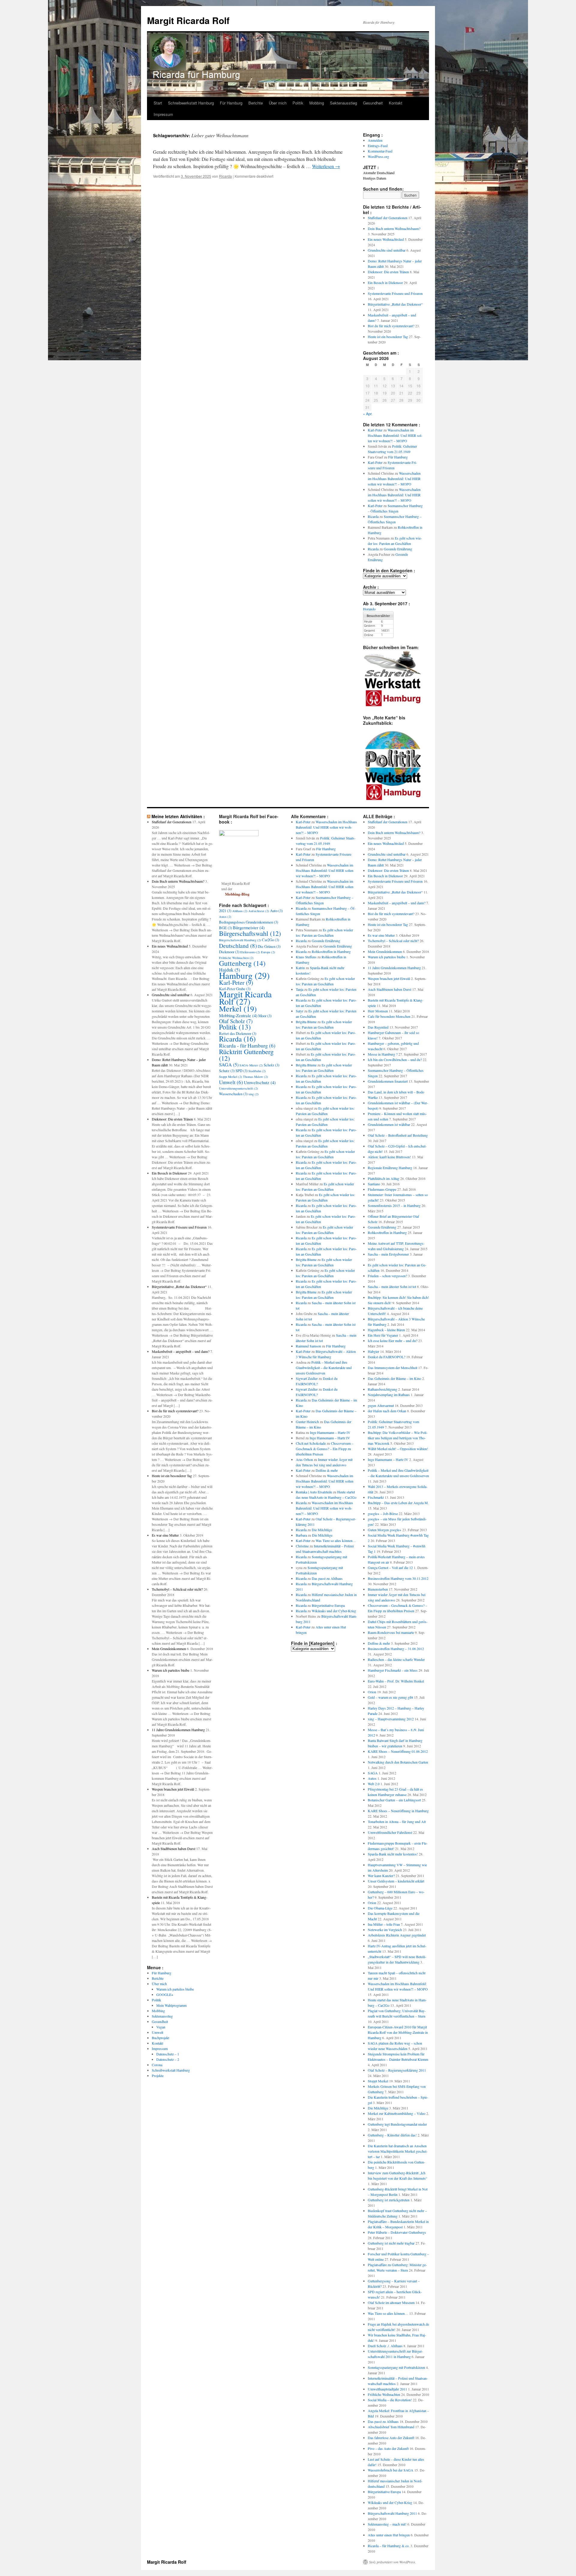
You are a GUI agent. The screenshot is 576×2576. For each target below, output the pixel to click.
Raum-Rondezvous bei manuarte (391, 1632)
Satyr (300, 1011)
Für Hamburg (231, 103)
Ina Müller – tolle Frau (384, 1924)
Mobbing (317, 103)
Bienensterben (378, 1589)
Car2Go (270, 940)
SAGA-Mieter (251, 1065)
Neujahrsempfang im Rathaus (389, 1395)
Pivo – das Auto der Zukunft (388, 2448)
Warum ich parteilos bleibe (171, 1670)
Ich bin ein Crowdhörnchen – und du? (395, 1060)
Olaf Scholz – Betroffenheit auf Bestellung (398, 1135)
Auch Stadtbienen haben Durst (174, 1849)
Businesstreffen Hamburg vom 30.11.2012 (398, 1578)
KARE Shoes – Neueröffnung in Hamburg (398, 1811)
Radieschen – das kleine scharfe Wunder (396, 1659)
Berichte (256, 103)
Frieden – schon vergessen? (387, 1276)
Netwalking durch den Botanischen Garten (398, 1762)
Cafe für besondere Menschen (389, 1016)
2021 (225, 911)
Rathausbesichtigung (382, 1389)
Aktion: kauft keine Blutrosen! (389, 1157)
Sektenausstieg (343, 103)
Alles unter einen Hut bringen (389, 2535)
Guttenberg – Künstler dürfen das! (392, 2135)
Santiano (374, 1184)
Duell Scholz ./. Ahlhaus (385, 2346)
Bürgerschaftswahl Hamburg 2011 (392, 2513)
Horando (369, 609)
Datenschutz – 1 (168, 2054)
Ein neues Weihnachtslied (386, 239)
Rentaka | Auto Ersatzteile (314, 1492)
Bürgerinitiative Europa (328, 1605)
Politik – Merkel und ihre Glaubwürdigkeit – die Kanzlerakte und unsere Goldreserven (324, 1368)
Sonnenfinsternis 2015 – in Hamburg (394, 1205)
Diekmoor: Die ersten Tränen (388, 272)
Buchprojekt (160, 2038)
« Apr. (368, 414)
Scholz (271, 1065)
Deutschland (238, 945)
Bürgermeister (249, 927)
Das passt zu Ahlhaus (327, 1578)
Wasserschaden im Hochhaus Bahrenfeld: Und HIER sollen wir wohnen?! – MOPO (395, 435)
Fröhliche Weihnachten (236, 958)
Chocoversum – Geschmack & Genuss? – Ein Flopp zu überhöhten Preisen (325, 1449)
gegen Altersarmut (381, 1405)
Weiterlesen (326, 166)
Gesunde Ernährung (398, 549)
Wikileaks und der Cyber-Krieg (334, 1611)
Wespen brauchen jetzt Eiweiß (173, 1789)
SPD (241, 1071)
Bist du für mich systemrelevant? (391, 326)
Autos (225, 917)
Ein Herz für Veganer (383, 1335)
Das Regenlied (378, 1027)
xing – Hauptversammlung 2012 (391, 1719)
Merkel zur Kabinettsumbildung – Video (397, 2113)
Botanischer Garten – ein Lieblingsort (394, 1800)
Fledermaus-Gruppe (382, 1189)
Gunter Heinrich (307, 1422)
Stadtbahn (257, 1071)
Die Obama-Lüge (380, 1908)
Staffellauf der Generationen (388, 218)
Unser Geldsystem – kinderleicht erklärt (396, 1881)
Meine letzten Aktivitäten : (178, 816)
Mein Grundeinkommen (169, 1649)
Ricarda (225, 176)
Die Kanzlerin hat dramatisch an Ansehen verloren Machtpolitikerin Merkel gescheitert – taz (398, 2151)
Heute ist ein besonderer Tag (388, 337)
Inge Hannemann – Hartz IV (330, 1432)
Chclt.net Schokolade (311, 1443)
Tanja (300, 989)
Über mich (278, 103)
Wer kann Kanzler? (381, 1876)
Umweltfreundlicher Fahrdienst (390, 1832)
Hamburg (244, 975)
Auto (276, 911)
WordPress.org (378, 156)
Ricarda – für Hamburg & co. (389, 2546)
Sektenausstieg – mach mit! (387, 2524)
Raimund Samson (308, 1346)
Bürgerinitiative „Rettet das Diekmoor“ (395, 304)
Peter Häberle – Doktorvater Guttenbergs (397, 2232)
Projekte (158, 2076)
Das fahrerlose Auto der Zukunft (391, 2438)
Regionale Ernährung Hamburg (390, 1168)
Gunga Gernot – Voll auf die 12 (390, 1568)
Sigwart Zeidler (307, 1378)
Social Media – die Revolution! (390, 2400)
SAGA (229, 1065)
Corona (157, 2065)
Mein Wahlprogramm (171, 2005)
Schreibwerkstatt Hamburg (191, 103)
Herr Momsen (378, 1011)
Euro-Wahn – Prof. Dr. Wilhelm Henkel (396, 1681)
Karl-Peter (375, 430)
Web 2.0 (374, 1784)
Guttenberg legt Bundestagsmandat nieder (397, 2124)
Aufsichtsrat (259, 911)
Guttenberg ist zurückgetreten (389, 2200)
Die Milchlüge (322, 1530)
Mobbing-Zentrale (238, 1015)
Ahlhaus (240, 911)
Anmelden (375, 140)
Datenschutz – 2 (168, 2059)
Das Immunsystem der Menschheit (393, 1368)
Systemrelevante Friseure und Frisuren (395, 293)
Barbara (301, 1535)
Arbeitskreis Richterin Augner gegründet (397, 1935)
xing (253, 1094)
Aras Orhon (304, 1459)
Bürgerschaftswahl (250, 933)
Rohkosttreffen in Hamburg (331, 951)
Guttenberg (242, 963)
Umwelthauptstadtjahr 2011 (387, 2389)
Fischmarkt (376, 1497)
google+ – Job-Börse (383, 1513)
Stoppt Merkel (231, 1077)
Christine (302, 1546)
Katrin (300, 968)
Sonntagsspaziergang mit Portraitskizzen (396, 2367)
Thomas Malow (255, 1077)
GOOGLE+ (165, 1994)
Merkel (238, 1008)
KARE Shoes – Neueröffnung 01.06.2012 (398, 1751)
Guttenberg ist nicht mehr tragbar (391, 2243)
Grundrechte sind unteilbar (387, 250)
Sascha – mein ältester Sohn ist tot (392, 1286)
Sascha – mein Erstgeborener (388, 1254)
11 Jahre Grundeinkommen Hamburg (178, 1730)
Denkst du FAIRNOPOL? (387, 1357)
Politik (298, 103)
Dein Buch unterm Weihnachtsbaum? (394, 228)
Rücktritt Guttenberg (246, 1055)
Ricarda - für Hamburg (247, 1045)
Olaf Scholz (236, 1021)
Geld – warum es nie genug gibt (390, 1697)
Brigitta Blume (306, 1022)
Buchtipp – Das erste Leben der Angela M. (398, 1503)
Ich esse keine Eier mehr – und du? (393, 1341)
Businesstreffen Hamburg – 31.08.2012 (396, 1649)
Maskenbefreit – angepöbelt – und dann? (181, 1351)
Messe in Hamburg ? (383, 1054)
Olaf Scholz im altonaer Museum (391, 2302)
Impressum (163, 114)
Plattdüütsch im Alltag (384, 1178)
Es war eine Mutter (165, 1535)
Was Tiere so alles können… (336, 1540)
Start (158, 103)
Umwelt (157, 2032)
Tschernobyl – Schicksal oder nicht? (177, 1589)
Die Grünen (269, 946)
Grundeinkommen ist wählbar (389, 1124)
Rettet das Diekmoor (238, 1033)
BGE (225, 928)
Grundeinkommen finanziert (388, 1081)
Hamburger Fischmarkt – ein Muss (393, 1670)
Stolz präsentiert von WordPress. (393, 2562)
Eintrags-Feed (378, 146)
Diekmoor (229, 952)
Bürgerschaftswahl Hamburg (240, 940)
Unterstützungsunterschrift (238, 1088)
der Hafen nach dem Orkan (387, 1411)
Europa (268, 952)
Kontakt (396, 103)
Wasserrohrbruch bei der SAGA (391, 2470)
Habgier (373, 1351)
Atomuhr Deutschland (379, 173)
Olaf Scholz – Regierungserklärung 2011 (397, 2070)
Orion (372, 1692)
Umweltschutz (260, 1082)
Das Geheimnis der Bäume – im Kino (394, 1378)
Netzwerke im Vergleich (385, 1930)
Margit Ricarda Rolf (188, 20)
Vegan (161, 2027)
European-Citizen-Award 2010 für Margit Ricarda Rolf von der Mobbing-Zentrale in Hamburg (398, 2032)
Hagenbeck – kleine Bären (386, 1330)
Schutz (227, 1071)
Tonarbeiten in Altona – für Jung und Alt (397, 1822)
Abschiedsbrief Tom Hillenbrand (391, 2427)
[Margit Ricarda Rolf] (239, 835)
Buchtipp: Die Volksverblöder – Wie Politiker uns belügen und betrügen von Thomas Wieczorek (398, 1438)
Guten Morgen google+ (385, 1530)
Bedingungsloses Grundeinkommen (249, 922)
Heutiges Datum (375, 178)
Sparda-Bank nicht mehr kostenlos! (393, 1854)
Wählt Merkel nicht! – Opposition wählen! (398, 1449)
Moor (265, 1016)
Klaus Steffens (306, 957)
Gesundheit (373, 103)
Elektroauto (250, 952)
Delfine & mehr (327, 1470)
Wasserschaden (233, 1094)
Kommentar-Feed (380, 151)
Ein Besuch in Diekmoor (385, 283)
